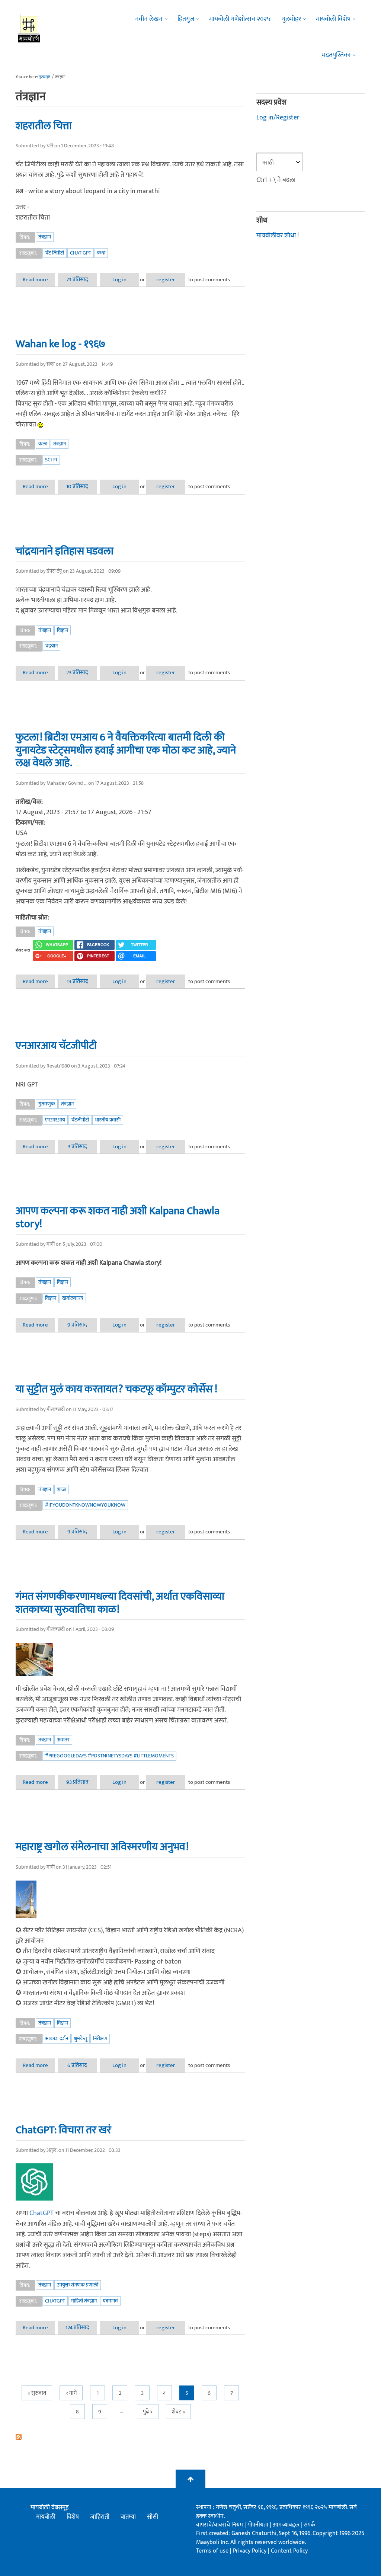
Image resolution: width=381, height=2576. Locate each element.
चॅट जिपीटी (55, 253)
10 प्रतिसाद (77, 487)
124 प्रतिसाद (77, 2328)
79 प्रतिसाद (77, 280)
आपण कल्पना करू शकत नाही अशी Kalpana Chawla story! (118, 1217)
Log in (119, 280)
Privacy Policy (250, 2551)
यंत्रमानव (110, 2301)
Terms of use (212, 2551)
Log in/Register (278, 118)
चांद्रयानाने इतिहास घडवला (65, 551)
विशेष (73, 2517)
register (166, 280)
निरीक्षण (100, 2039)
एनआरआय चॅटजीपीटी (56, 1046)
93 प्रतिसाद (77, 1782)
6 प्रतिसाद (77, 2065)
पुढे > (148, 2412)
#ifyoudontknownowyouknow (85, 1505)
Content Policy (289, 2551)
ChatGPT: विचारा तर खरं (63, 2130)
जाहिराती (100, 2517)
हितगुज (186, 19)
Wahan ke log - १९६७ (60, 344)
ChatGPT (41, 2213)
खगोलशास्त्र (73, 1298)
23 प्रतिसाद (77, 673)
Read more (39, 280)
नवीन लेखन (149, 19)
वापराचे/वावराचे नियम (220, 2525)
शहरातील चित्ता (44, 126)
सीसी (153, 2517)
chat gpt (81, 253)
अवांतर (63, 1740)
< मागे (71, 2393)
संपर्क (309, 2525)
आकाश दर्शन (57, 2039)
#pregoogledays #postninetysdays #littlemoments (109, 1756)
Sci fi (51, 460)
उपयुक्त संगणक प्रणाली (78, 2285)
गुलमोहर (291, 19)
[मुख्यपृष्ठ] (29, 28)
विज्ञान (63, 630)
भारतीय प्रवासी (108, 1120)
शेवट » (178, 2412)
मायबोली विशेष (333, 19)
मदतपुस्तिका (336, 55)
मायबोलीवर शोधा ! (278, 236)
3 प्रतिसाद (77, 1147)
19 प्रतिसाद (77, 981)
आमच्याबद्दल (287, 2525)
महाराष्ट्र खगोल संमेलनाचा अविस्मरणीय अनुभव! (102, 1847)
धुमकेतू (81, 2039)
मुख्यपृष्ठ (44, 77)
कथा (101, 253)
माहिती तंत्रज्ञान (84, 2301)
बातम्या (128, 2517)
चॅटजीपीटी (80, 1120)
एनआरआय (55, 1120)
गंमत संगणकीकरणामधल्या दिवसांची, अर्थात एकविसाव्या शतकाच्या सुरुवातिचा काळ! (120, 1603)
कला (43, 444)
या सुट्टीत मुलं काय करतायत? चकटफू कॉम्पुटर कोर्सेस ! (116, 1389)
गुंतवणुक (47, 1104)
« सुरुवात (37, 2393)
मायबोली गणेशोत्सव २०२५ (240, 19)
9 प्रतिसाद (77, 1325)
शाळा (62, 1489)
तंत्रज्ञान (45, 237)
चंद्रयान (51, 646)
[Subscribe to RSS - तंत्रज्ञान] (130, 2437)
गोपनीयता (259, 2525)
